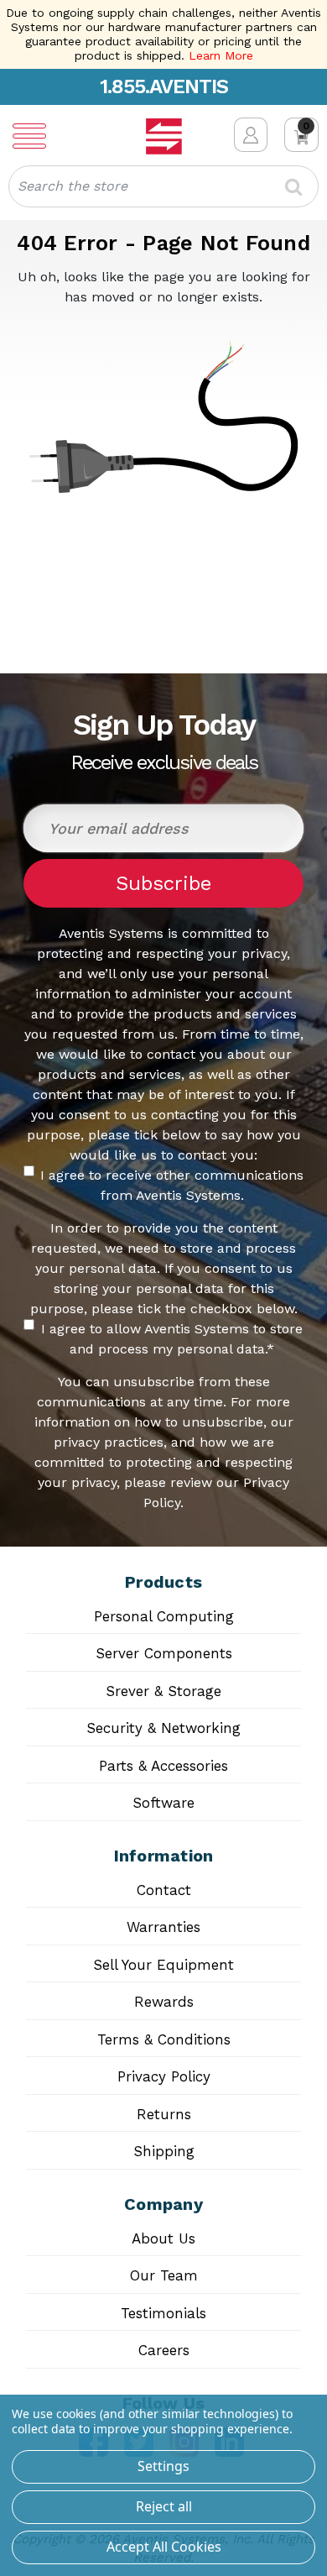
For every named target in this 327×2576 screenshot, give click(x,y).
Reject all (164, 2506)
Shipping (164, 2151)
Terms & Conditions (164, 2039)
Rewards (164, 2002)
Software (163, 1803)
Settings (163, 2466)
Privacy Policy (164, 2076)
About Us (163, 2238)
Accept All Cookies (164, 2547)
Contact (164, 1890)
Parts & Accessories (163, 1766)
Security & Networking (163, 1728)
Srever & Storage (163, 1691)
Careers (164, 2350)
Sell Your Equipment (163, 1965)
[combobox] (163, 186)
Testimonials (163, 2313)
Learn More (221, 55)
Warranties (163, 1927)
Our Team (164, 2275)
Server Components (164, 1653)
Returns (164, 2114)
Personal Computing (164, 1616)
